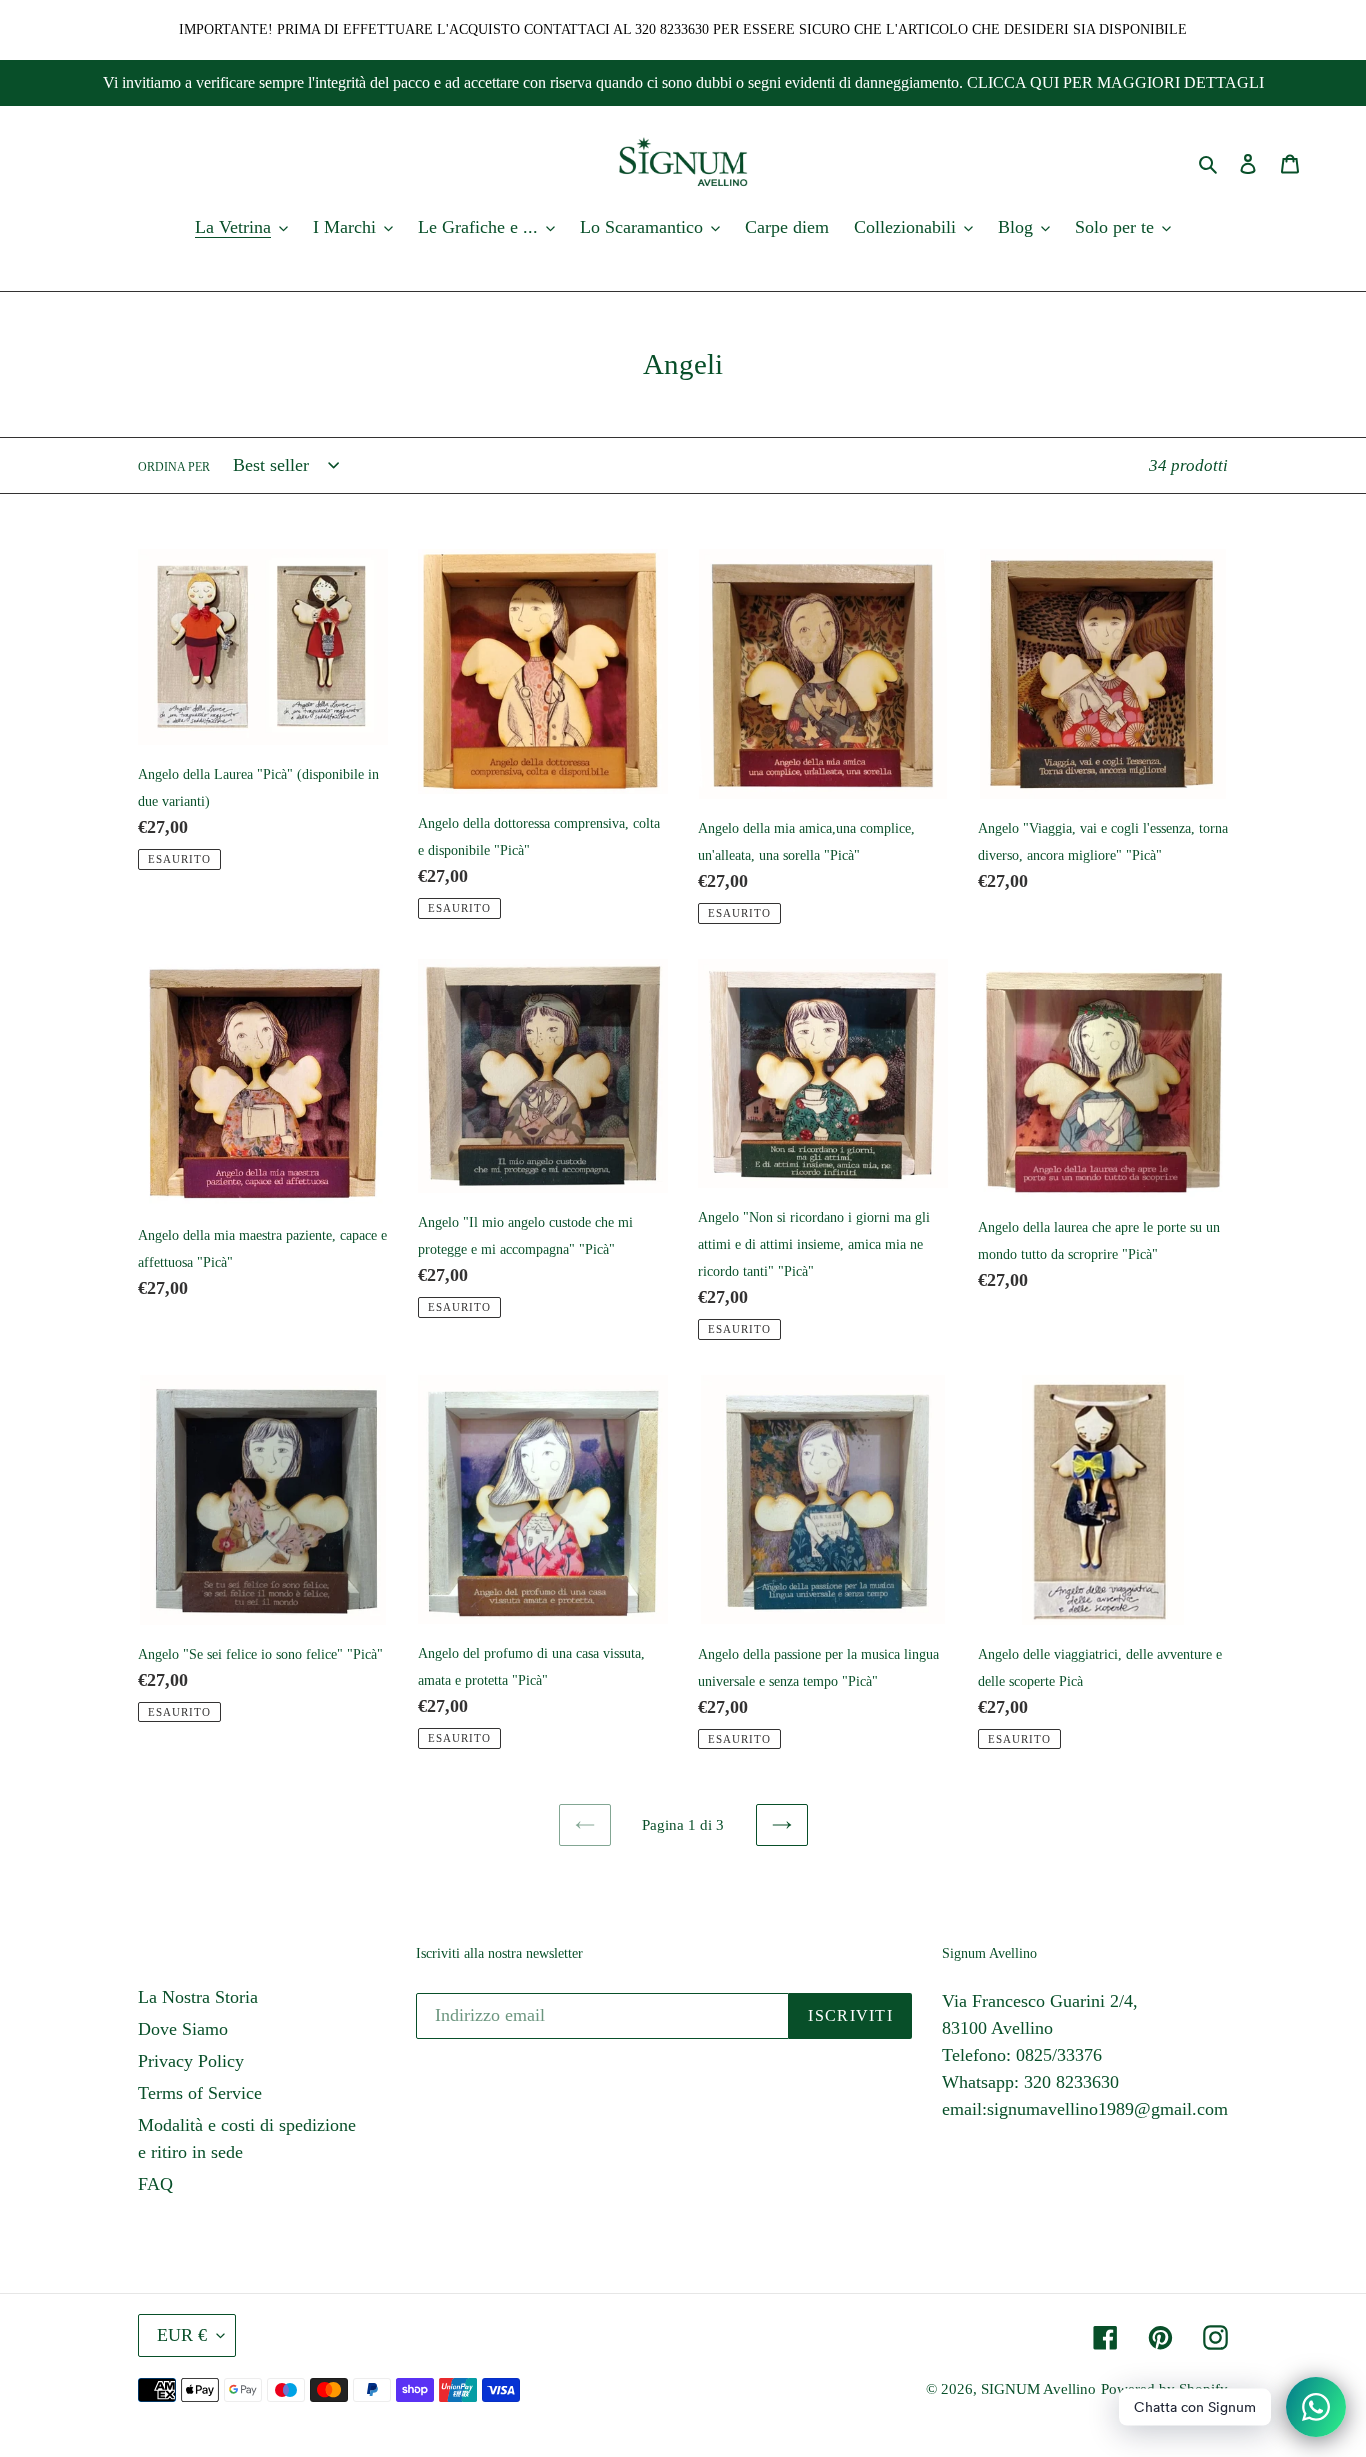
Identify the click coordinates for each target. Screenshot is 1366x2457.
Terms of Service (200, 2093)
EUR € (182, 2335)
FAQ (155, 2184)
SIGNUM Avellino (1038, 2389)
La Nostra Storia (198, 1997)
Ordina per (174, 467)
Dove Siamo (183, 2029)
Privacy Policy (191, 2061)
